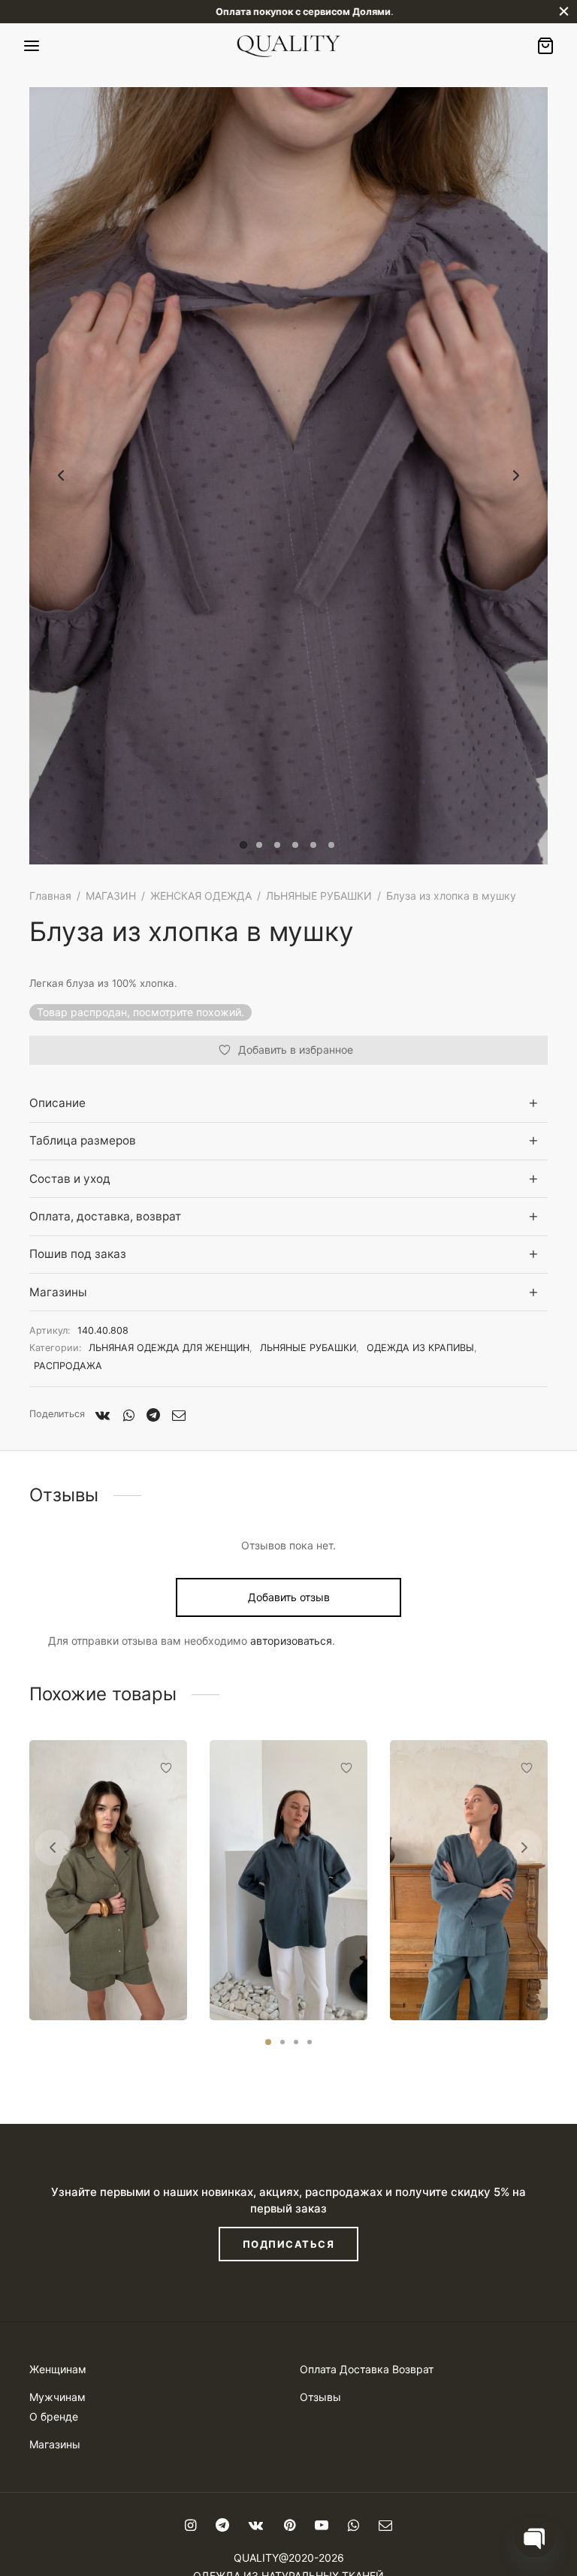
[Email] (179, 1415)
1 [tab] (268, 2042)
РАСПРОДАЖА (68, 1366)
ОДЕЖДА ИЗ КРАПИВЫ (420, 1348)
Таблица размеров (83, 1140)
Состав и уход (70, 1179)
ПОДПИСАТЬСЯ (289, 2244)
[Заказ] (545, 46)
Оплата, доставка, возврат (105, 1216)
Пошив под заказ (78, 1254)
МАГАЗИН (111, 896)
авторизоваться (291, 1641)
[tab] (288, 1104)
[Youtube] (322, 2526)
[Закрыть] (564, 12)
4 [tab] (310, 2042)
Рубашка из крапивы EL (286, 1974)
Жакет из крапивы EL (468, 1980)
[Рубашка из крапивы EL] (288, 1880)
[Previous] (53, 1848)
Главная (50, 896)
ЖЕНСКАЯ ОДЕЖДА (201, 896)
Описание (57, 1103)
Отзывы (320, 2397)
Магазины (58, 1292)
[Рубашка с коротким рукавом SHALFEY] (108, 1880)
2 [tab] (282, 2042)
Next (516, 476)
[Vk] (103, 1415)
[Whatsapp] (128, 1415)
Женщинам (58, 2369)
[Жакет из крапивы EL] (469, 1880)
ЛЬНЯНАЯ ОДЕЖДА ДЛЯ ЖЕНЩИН (169, 1348)
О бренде (54, 2416)
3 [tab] (296, 2042)
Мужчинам (57, 2397)
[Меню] (32, 46)
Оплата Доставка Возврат (367, 2369)
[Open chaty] (535, 2537)
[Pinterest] (289, 2526)
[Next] (524, 1848)
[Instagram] (190, 2526)
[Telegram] (153, 1415)
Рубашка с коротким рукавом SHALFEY (105, 1974)
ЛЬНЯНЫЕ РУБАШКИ (319, 896)
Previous (61, 476)
